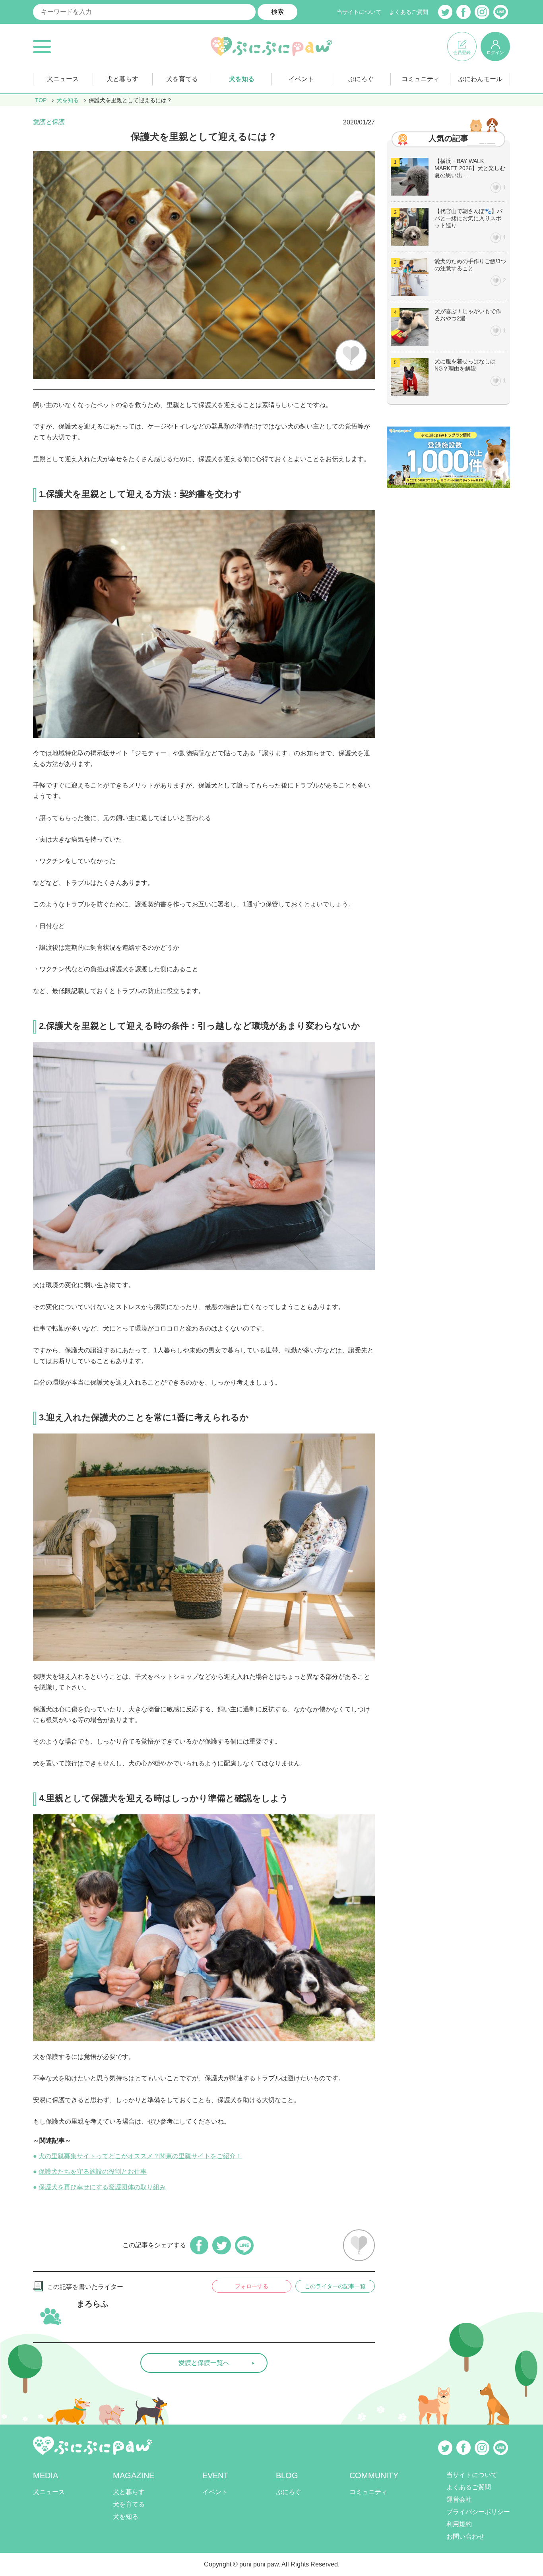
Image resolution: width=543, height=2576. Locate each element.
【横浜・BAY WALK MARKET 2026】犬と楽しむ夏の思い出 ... (470, 168)
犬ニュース (63, 79)
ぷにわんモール (480, 79)
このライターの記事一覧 (335, 2286)
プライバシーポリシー (478, 2512)
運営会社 (459, 2499)
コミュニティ (421, 79)
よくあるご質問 (409, 12)
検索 (277, 12)
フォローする (252, 2286)
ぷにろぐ (361, 79)
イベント (301, 79)
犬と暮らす (122, 79)
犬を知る (242, 79)
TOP (41, 100)
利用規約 (459, 2524)
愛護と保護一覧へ (204, 2363)
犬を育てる (182, 79)
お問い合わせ (465, 2536)
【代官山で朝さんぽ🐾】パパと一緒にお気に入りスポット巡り (468, 218)
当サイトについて (359, 12)
